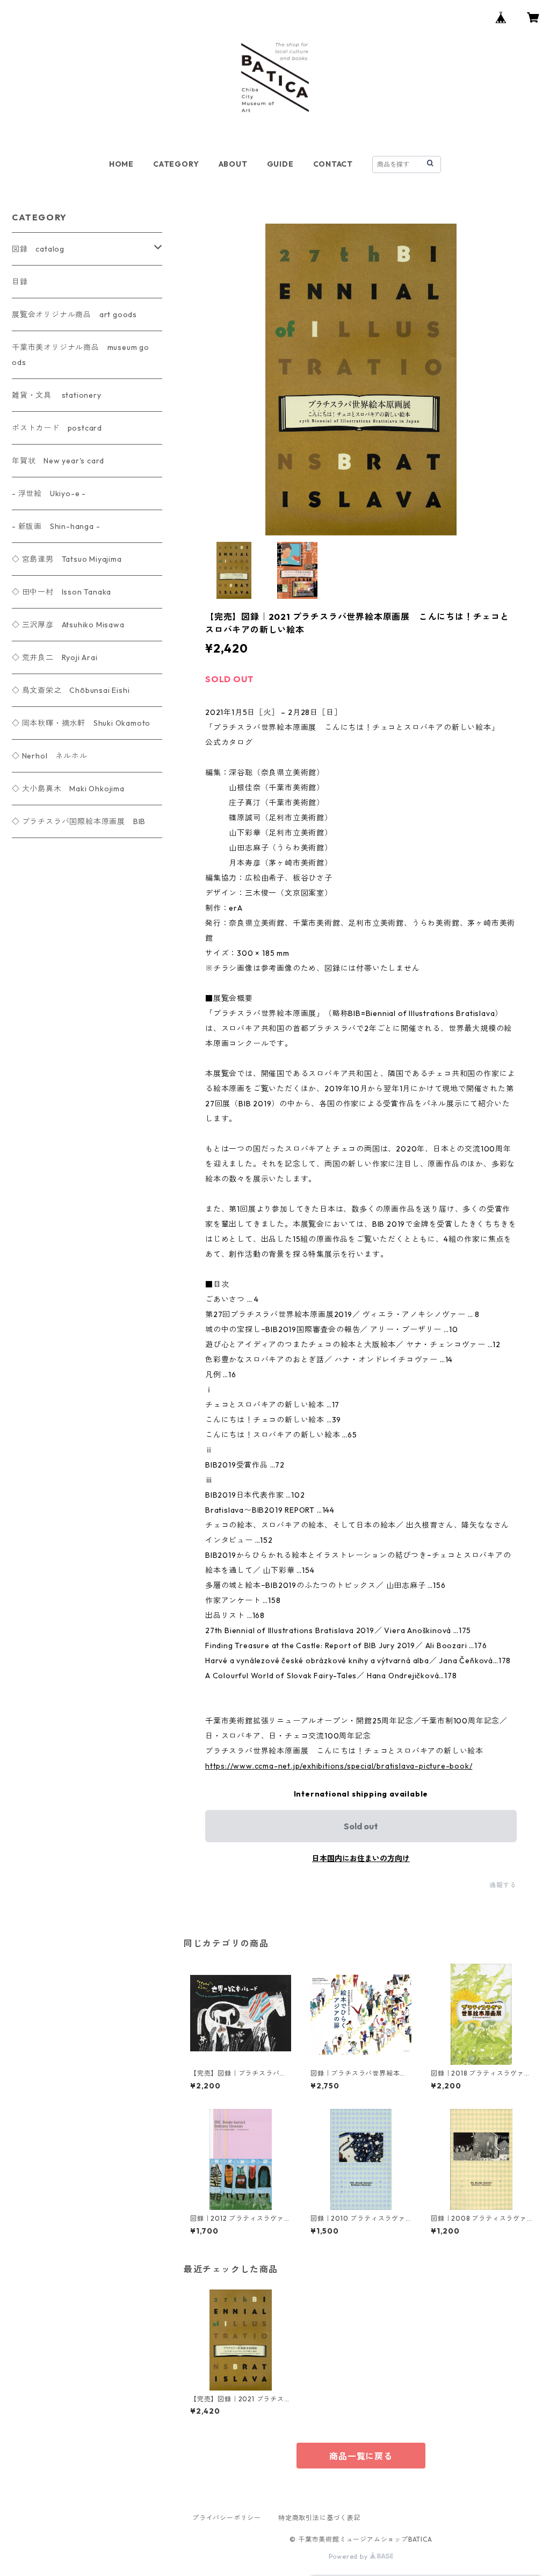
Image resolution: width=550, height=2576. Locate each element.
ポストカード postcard (57, 428)
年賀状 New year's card (58, 461)
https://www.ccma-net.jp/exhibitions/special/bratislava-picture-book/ (339, 1766)
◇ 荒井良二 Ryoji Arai (55, 657)
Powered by (349, 2556)
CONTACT (333, 164)
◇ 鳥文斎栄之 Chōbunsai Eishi (71, 690)
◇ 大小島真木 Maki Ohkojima (68, 789)
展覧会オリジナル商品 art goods (74, 314)
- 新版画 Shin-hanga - (56, 526)
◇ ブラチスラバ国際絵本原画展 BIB (79, 821)
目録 (20, 282)
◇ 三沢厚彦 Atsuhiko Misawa (68, 625)
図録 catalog (38, 249)
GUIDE (280, 164)
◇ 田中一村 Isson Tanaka (61, 592)
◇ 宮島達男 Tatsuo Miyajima (67, 559)
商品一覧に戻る (361, 2456)
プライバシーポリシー (227, 2518)
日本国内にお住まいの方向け (361, 1858)
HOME (121, 164)
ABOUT (233, 164)
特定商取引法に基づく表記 (320, 2518)
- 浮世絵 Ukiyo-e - (49, 493)
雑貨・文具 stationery (57, 395)
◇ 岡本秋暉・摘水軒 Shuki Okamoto (81, 723)
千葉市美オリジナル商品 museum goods (81, 355)
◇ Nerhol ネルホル (49, 756)
